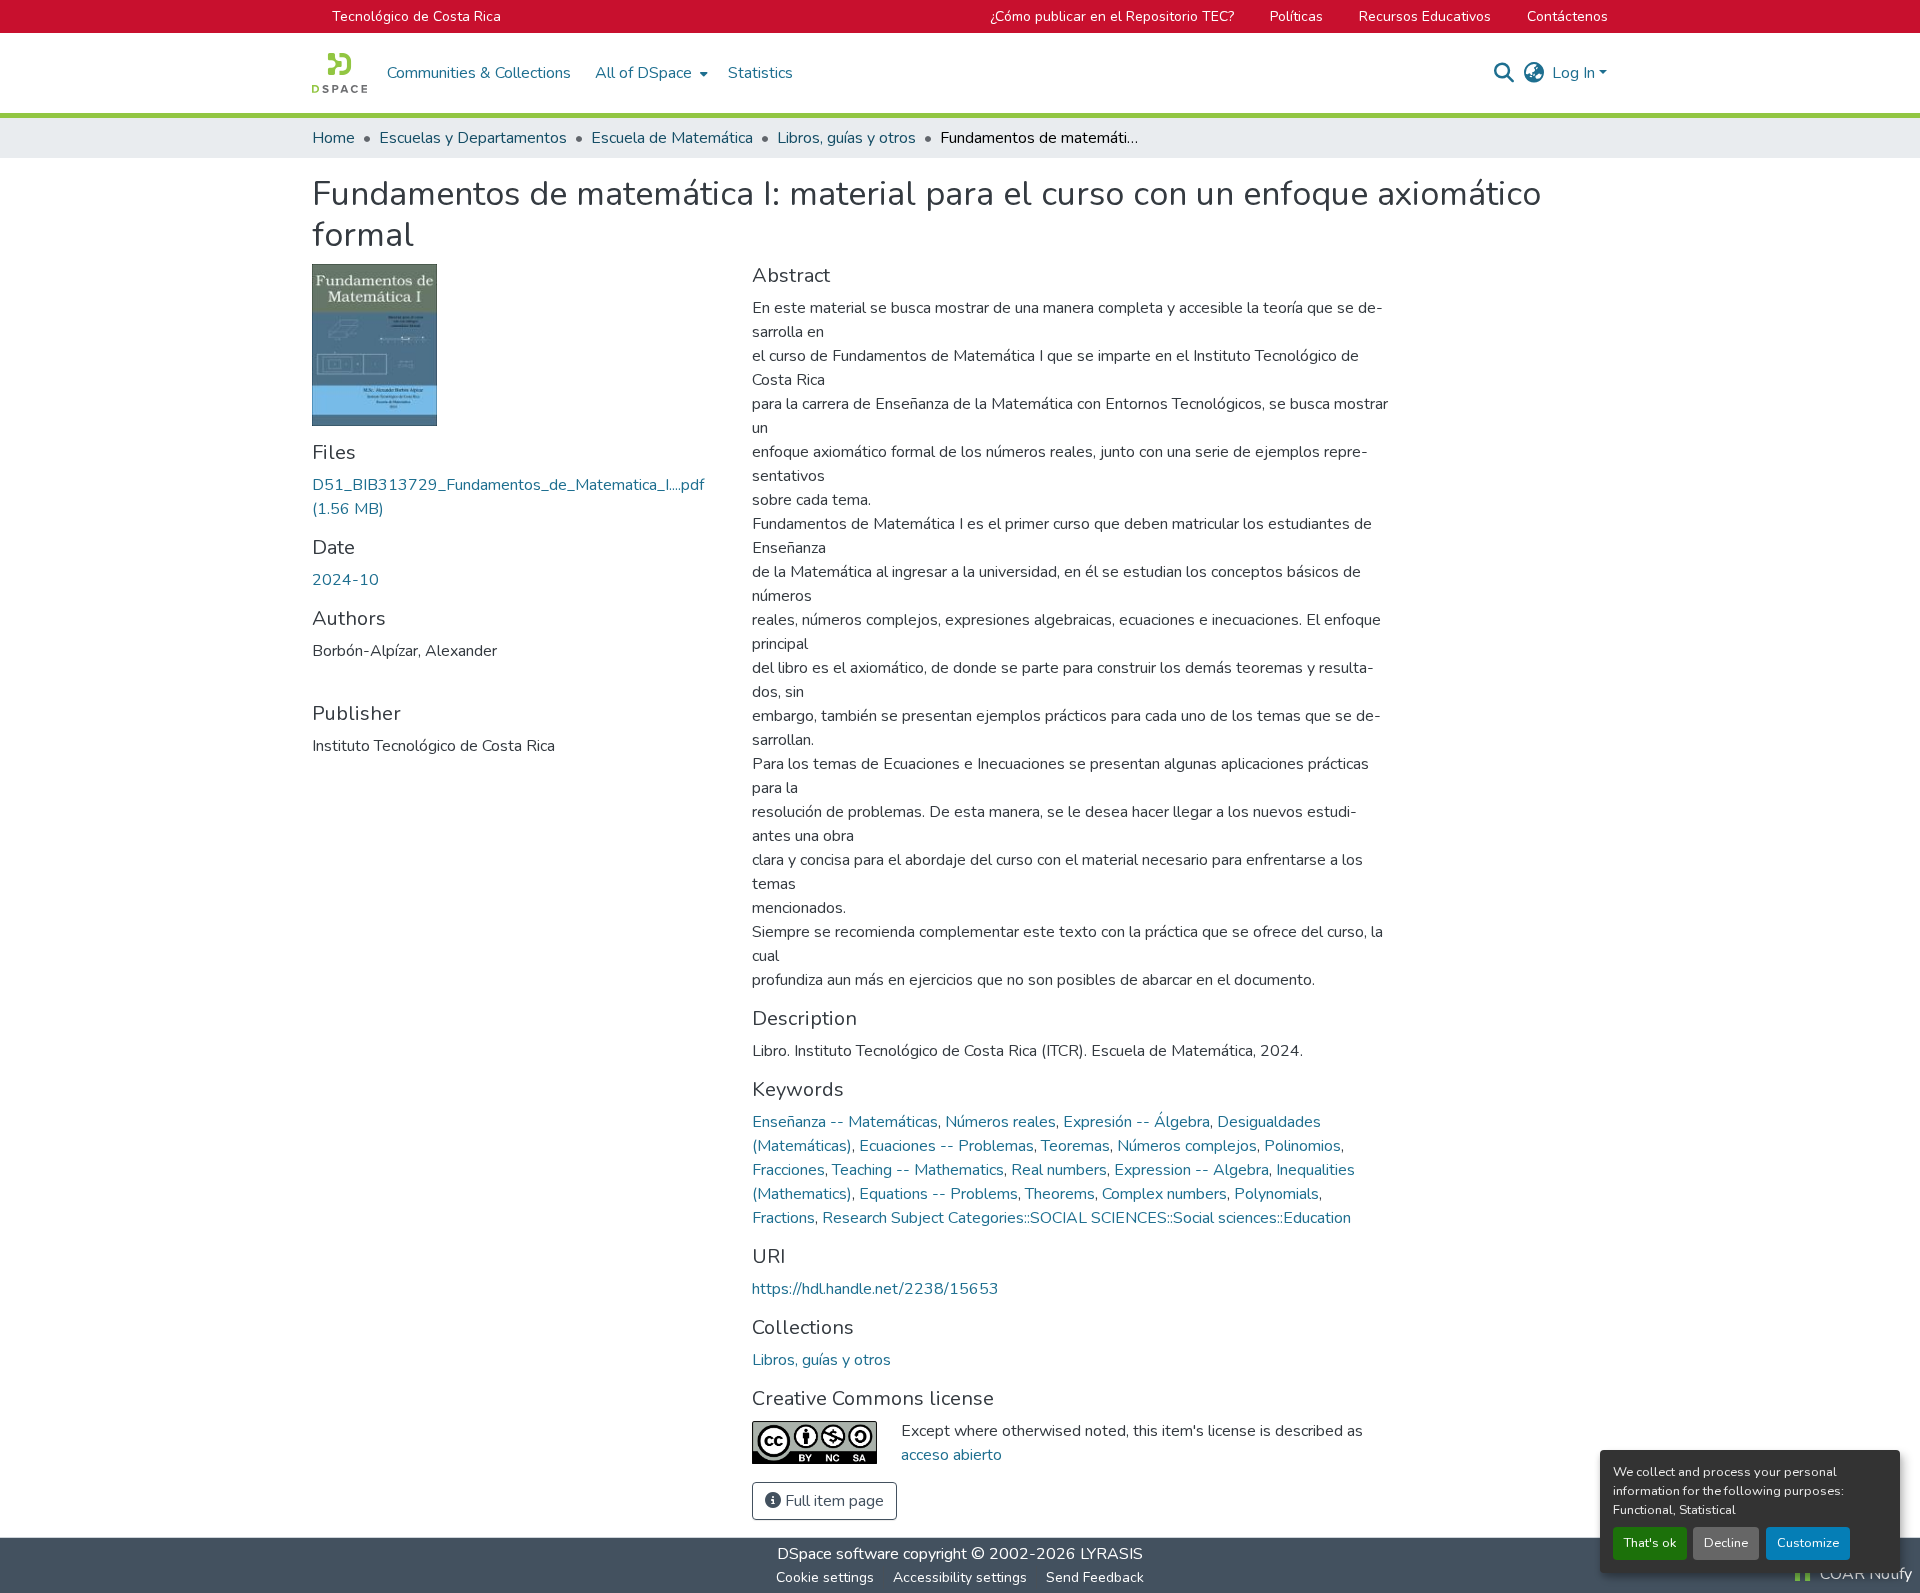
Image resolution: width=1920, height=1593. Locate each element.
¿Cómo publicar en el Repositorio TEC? (1112, 16)
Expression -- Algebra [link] (1191, 1170)
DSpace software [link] (838, 1554)
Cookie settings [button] (825, 1577)
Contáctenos (1567, 16)
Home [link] (333, 138)
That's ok (1650, 1543)
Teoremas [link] (1075, 1146)
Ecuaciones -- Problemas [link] (946, 1146)
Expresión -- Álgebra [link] (1136, 1122)
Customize (1808, 1543)
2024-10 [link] (345, 580)
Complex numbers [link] (1164, 1194)
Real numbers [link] (1059, 1170)
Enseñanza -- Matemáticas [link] (845, 1122)
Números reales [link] (1000, 1122)
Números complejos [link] (1187, 1146)
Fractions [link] (783, 1218)
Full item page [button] (832, 1501)
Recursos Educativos (1425, 16)
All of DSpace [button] (643, 73)
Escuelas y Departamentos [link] (473, 138)
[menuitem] (649, 73)
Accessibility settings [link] (960, 1577)
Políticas (1296, 16)
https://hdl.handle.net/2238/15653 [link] (875, 1289)
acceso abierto (951, 1455)
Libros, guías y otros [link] (846, 138)
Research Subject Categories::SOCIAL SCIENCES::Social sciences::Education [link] (1086, 1218)
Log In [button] (1575, 73)
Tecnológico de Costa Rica (416, 16)
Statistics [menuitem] (760, 73)
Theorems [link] (1060, 1194)
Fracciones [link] (788, 1170)
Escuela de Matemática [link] (672, 138)
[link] (520, 497)
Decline (1726, 1543)
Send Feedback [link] (1095, 1577)
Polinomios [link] (1302, 1146)
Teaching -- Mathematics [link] (918, 1170)
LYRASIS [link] (1111, 1554)
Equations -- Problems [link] (938, 1194)
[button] (339, 73)
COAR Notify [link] (1864, 1574)
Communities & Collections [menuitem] (479, 73)
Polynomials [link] (1276, 1194)
